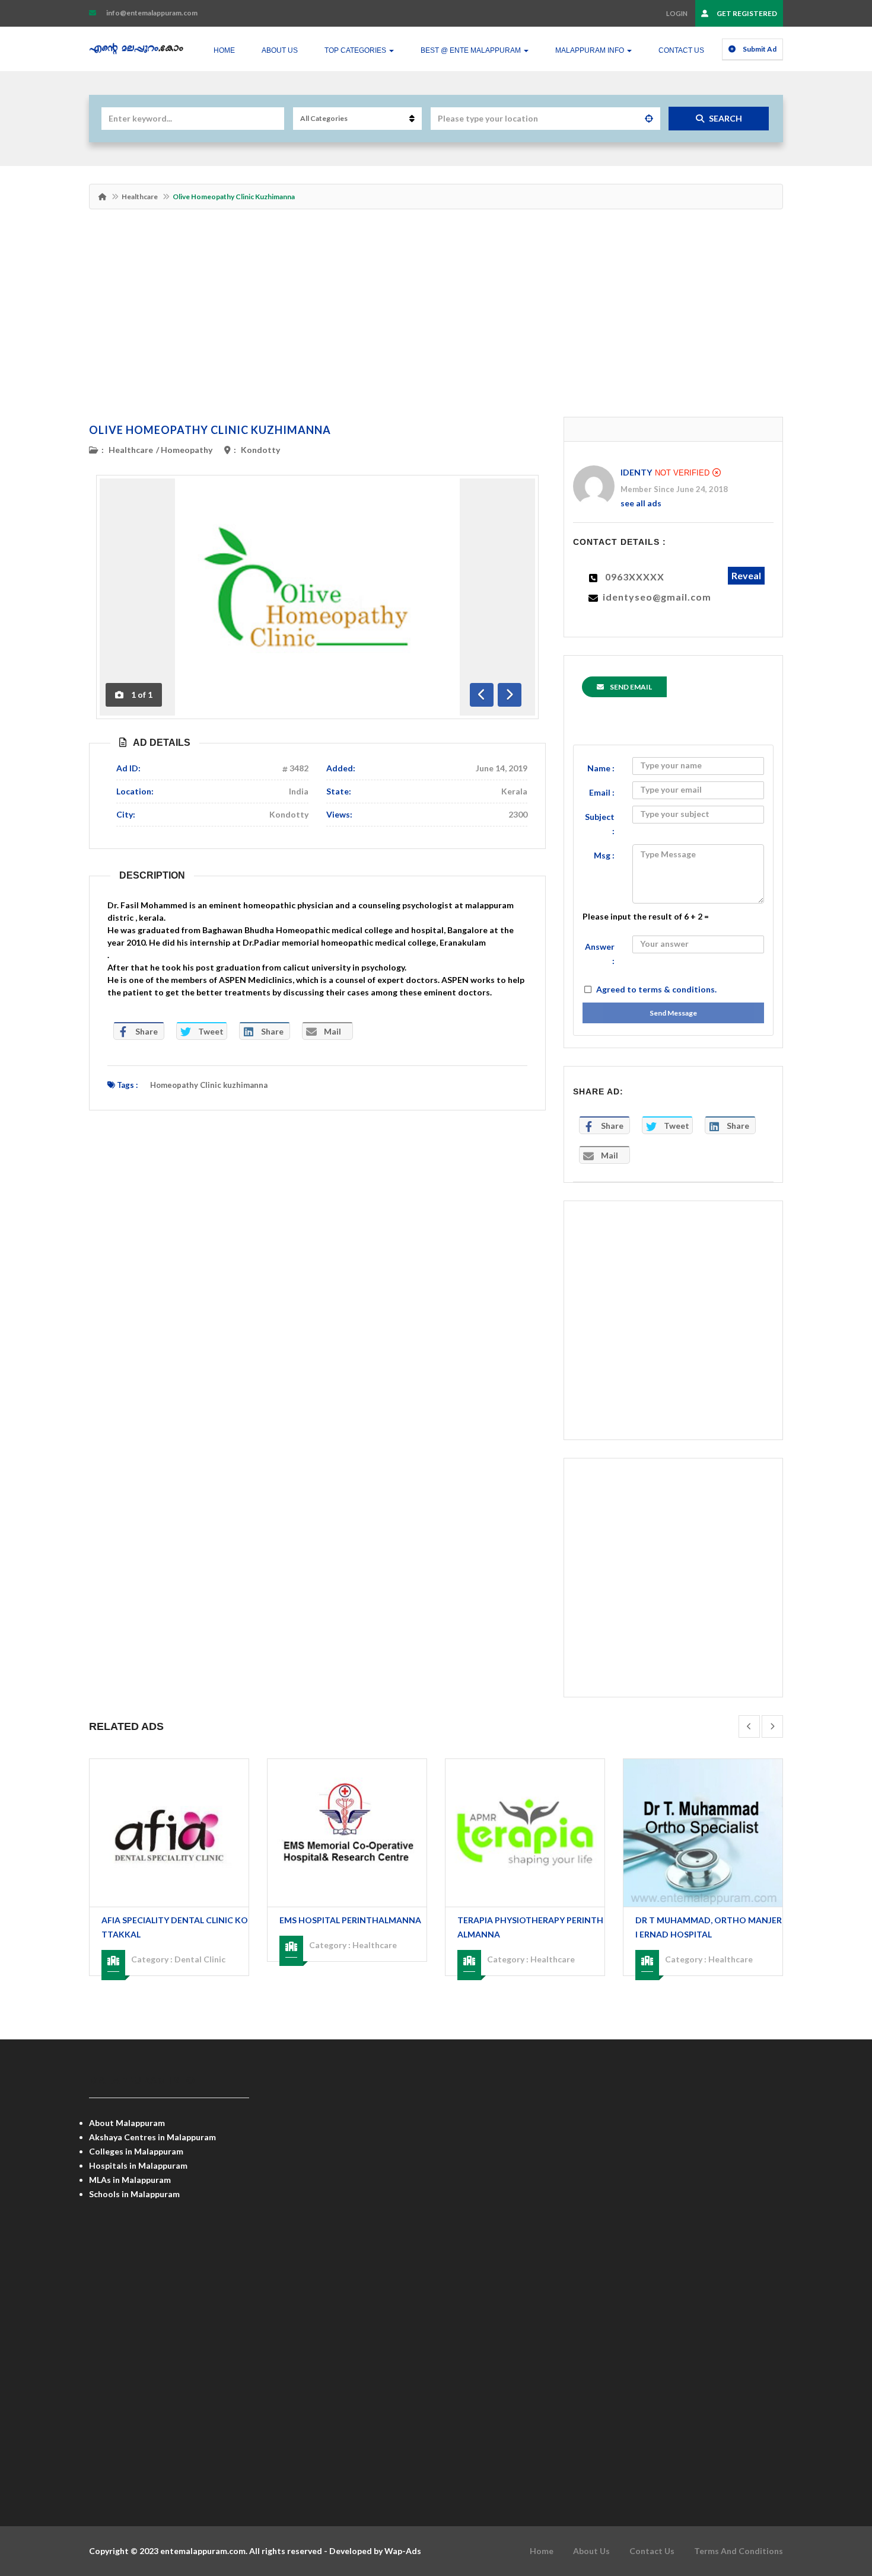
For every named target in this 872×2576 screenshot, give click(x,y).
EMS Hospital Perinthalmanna (350, 1920)
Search (725, 118)
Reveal (746, 575)
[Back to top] (833, 2502)
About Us (280, 50)
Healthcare (140, 197)
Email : (602, 792)
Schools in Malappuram (134, 2194)
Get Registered (746, 13)
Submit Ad (759, 49)
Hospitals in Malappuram (138, 2165)
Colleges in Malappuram (136, 2151)
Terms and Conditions (739, 2551)
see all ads (641, 503)
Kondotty (260, 450)
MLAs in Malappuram (130, 2180)
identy (636, 472)
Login (677, 13)
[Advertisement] (436, 319)
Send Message (673, 1013)
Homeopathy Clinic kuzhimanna (209, 1085)
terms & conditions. (677, 989)
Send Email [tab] (631, 687)
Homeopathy (187, 450)
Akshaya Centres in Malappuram (152, 2137)
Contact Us (681, 50)
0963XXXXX (635, 577)
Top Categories (356, 50)
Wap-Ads (403, 2551)
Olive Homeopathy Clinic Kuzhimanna (210, 430)
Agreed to (656, 989)
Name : (601, 768)
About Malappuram (127, 2123)
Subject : (600, 824)
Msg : (604, 855)
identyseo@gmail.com (657, 597)
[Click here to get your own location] (649, 119)
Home (224, 50)
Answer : (600, 954)
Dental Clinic (200, 1959)
